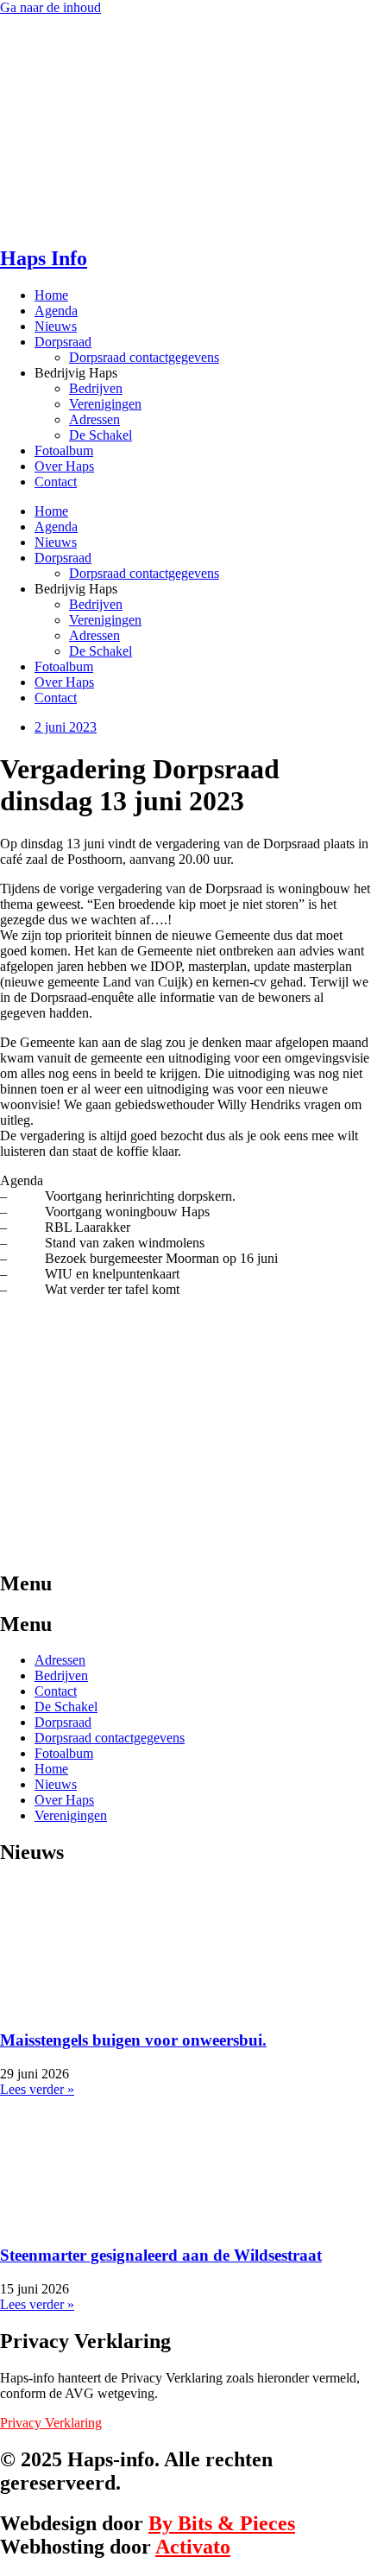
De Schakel (101, 435)
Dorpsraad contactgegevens (144, 357)
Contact (56, 482)
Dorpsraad (63, 342)
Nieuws (56, 326)
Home (51, 295)
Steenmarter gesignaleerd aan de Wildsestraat (161, 2255)
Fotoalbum (64, 450)
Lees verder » (37, 2089)
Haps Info (44, 258)
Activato (193, 2547)
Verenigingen (105, 404)
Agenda (56, 311)
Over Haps (64, 466)
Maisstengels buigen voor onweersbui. (133, 2040)
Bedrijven (96, 388)
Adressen (94, 419)
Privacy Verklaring (51, 2423)
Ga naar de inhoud (50, 7)
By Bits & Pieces (222, 2523)
